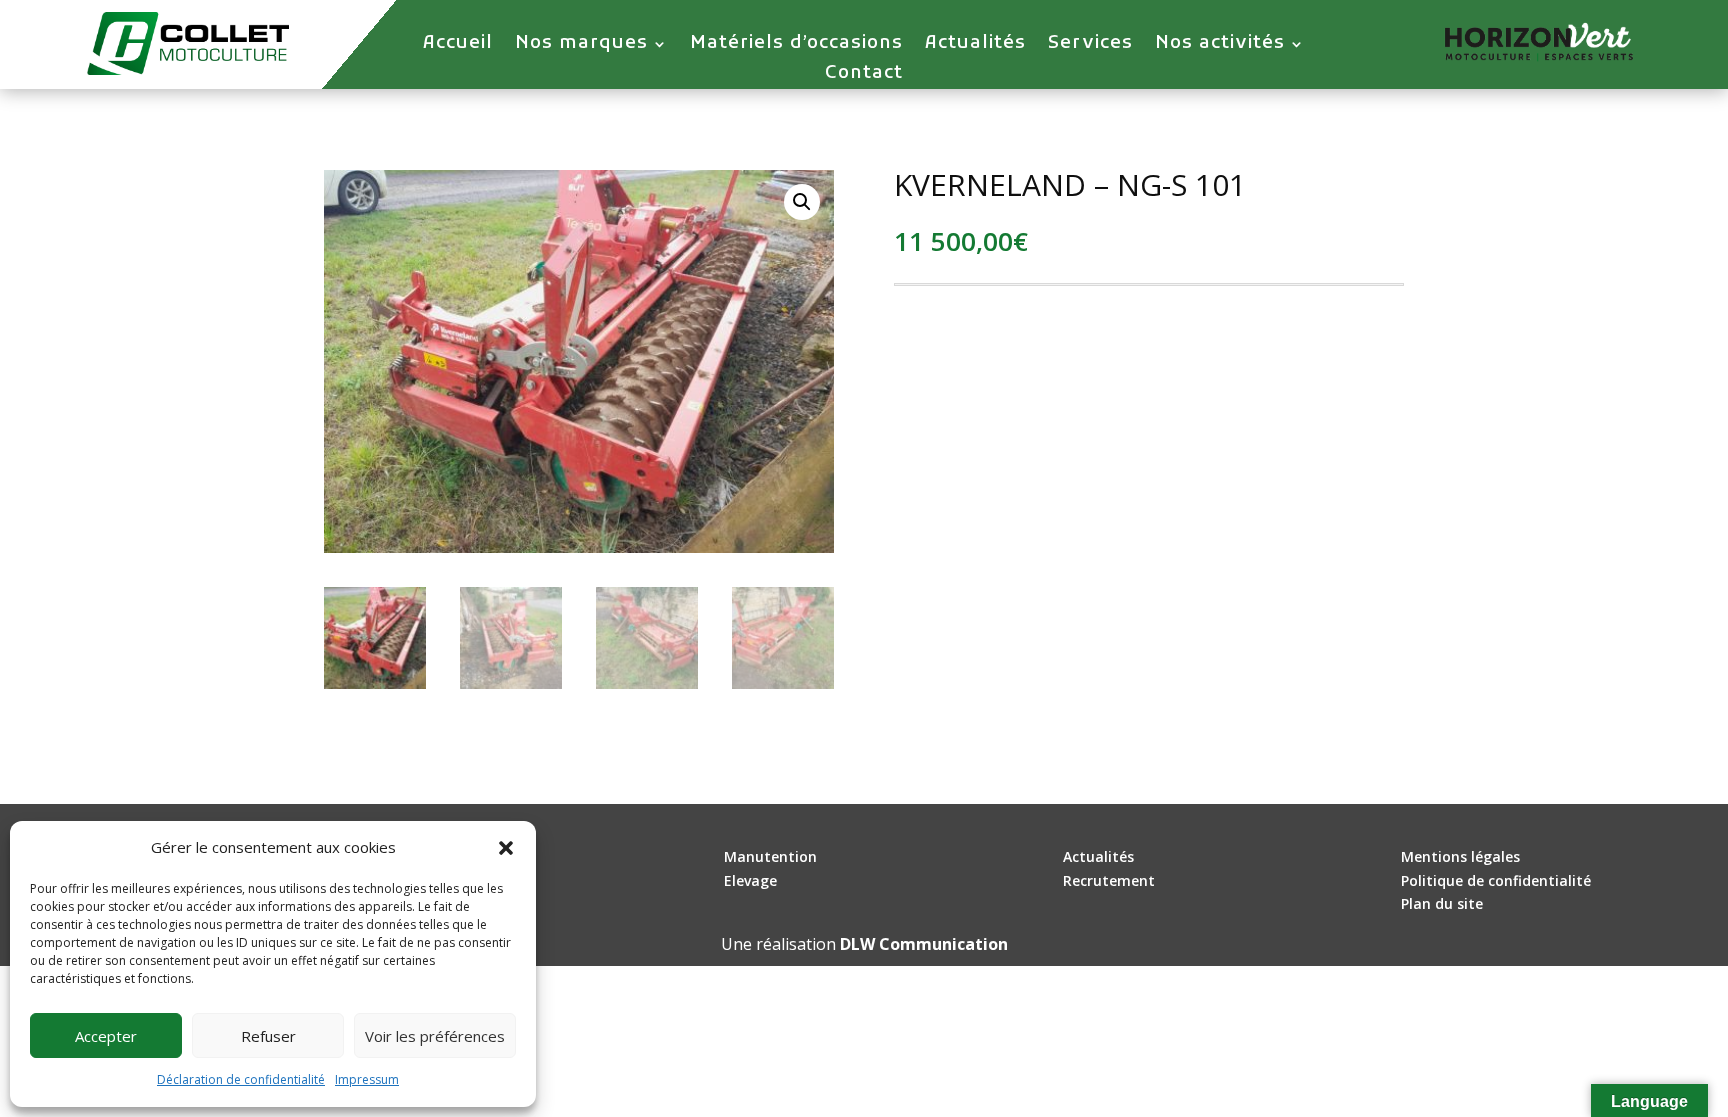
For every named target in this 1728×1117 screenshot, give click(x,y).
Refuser (268, 1036)
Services (1090, 46)
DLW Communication (924, 944)
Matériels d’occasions (796, 46)
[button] (506, 848)
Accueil (458, 46)
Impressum (367, 1079)
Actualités (975, 46)
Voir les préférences (435, 1036)
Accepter (106, 1036)
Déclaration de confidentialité (241, 1079)
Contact (864, 76)
